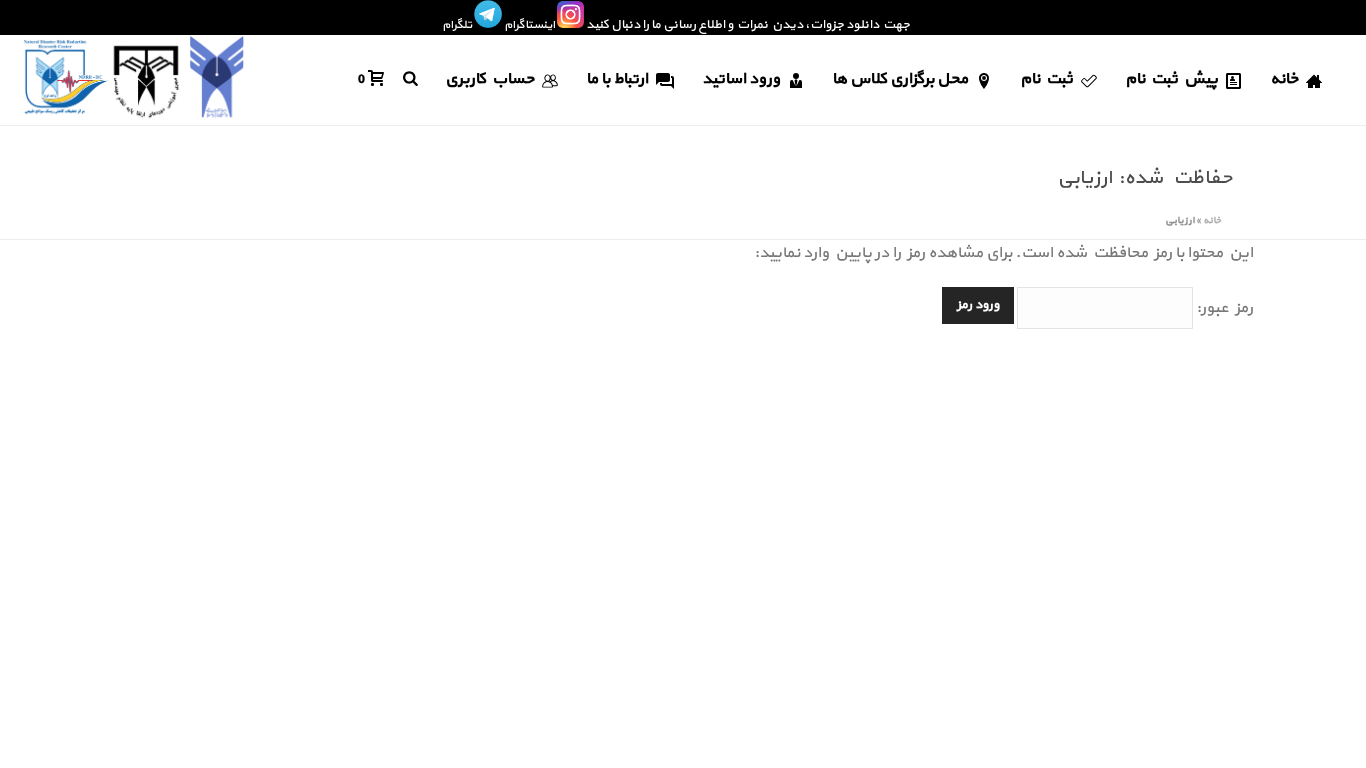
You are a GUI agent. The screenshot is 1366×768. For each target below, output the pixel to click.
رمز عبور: (1223, 308)
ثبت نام (1046, 79)
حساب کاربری (489, 79)
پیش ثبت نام (1171, 79)
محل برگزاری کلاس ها (900, 79)
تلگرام (457, 25)
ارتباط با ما (617, 79)
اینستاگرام (529, 25)
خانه (1284, 79)
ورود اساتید (741, 79)
